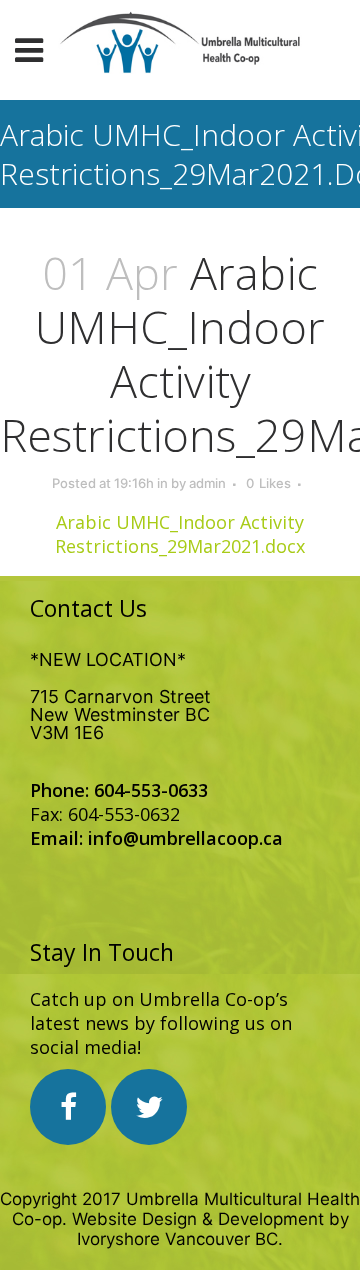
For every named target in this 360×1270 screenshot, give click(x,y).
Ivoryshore (118, 1239)
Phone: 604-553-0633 (119, 790)
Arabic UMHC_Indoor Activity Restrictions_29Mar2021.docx (180, 534)
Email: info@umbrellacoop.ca (156, 838)
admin (207, 483)
